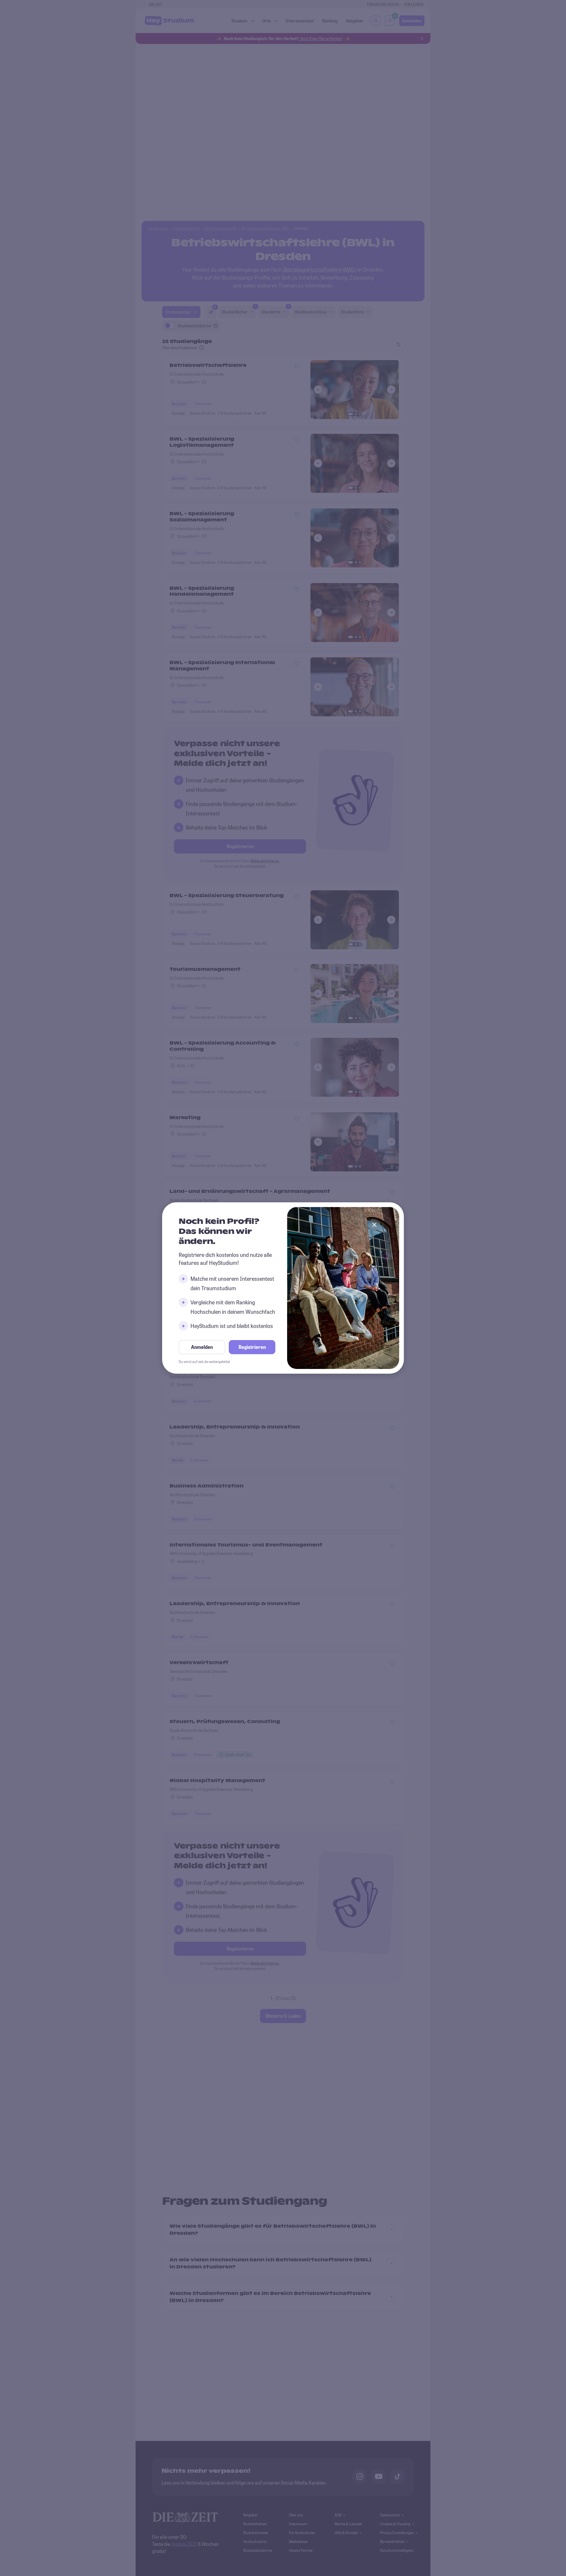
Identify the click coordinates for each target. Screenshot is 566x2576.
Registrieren (252, 1347)
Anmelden (202, 1347)
